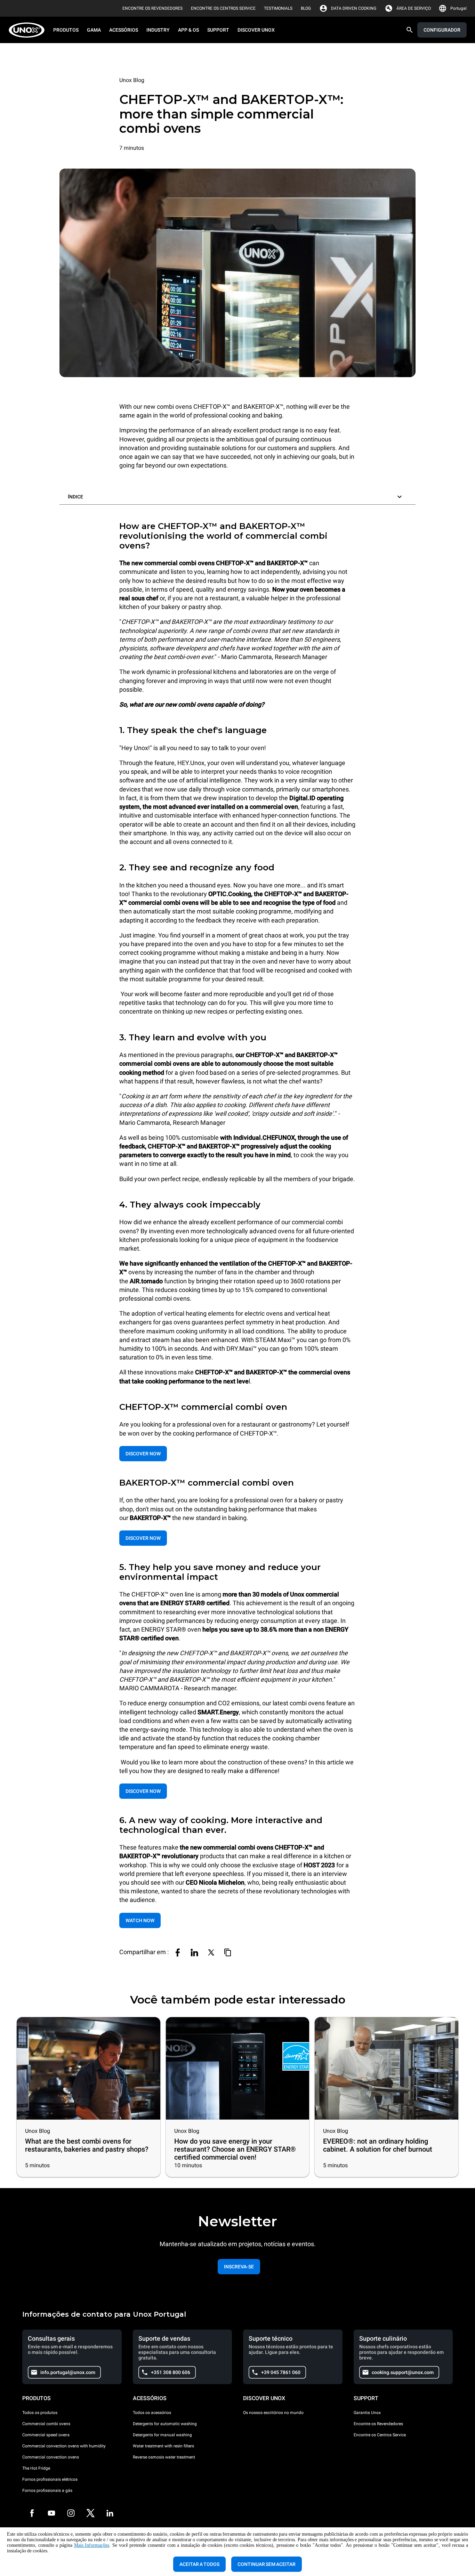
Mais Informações (92, 2545)
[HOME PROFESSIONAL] (29, 30)
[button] (237, 495)
